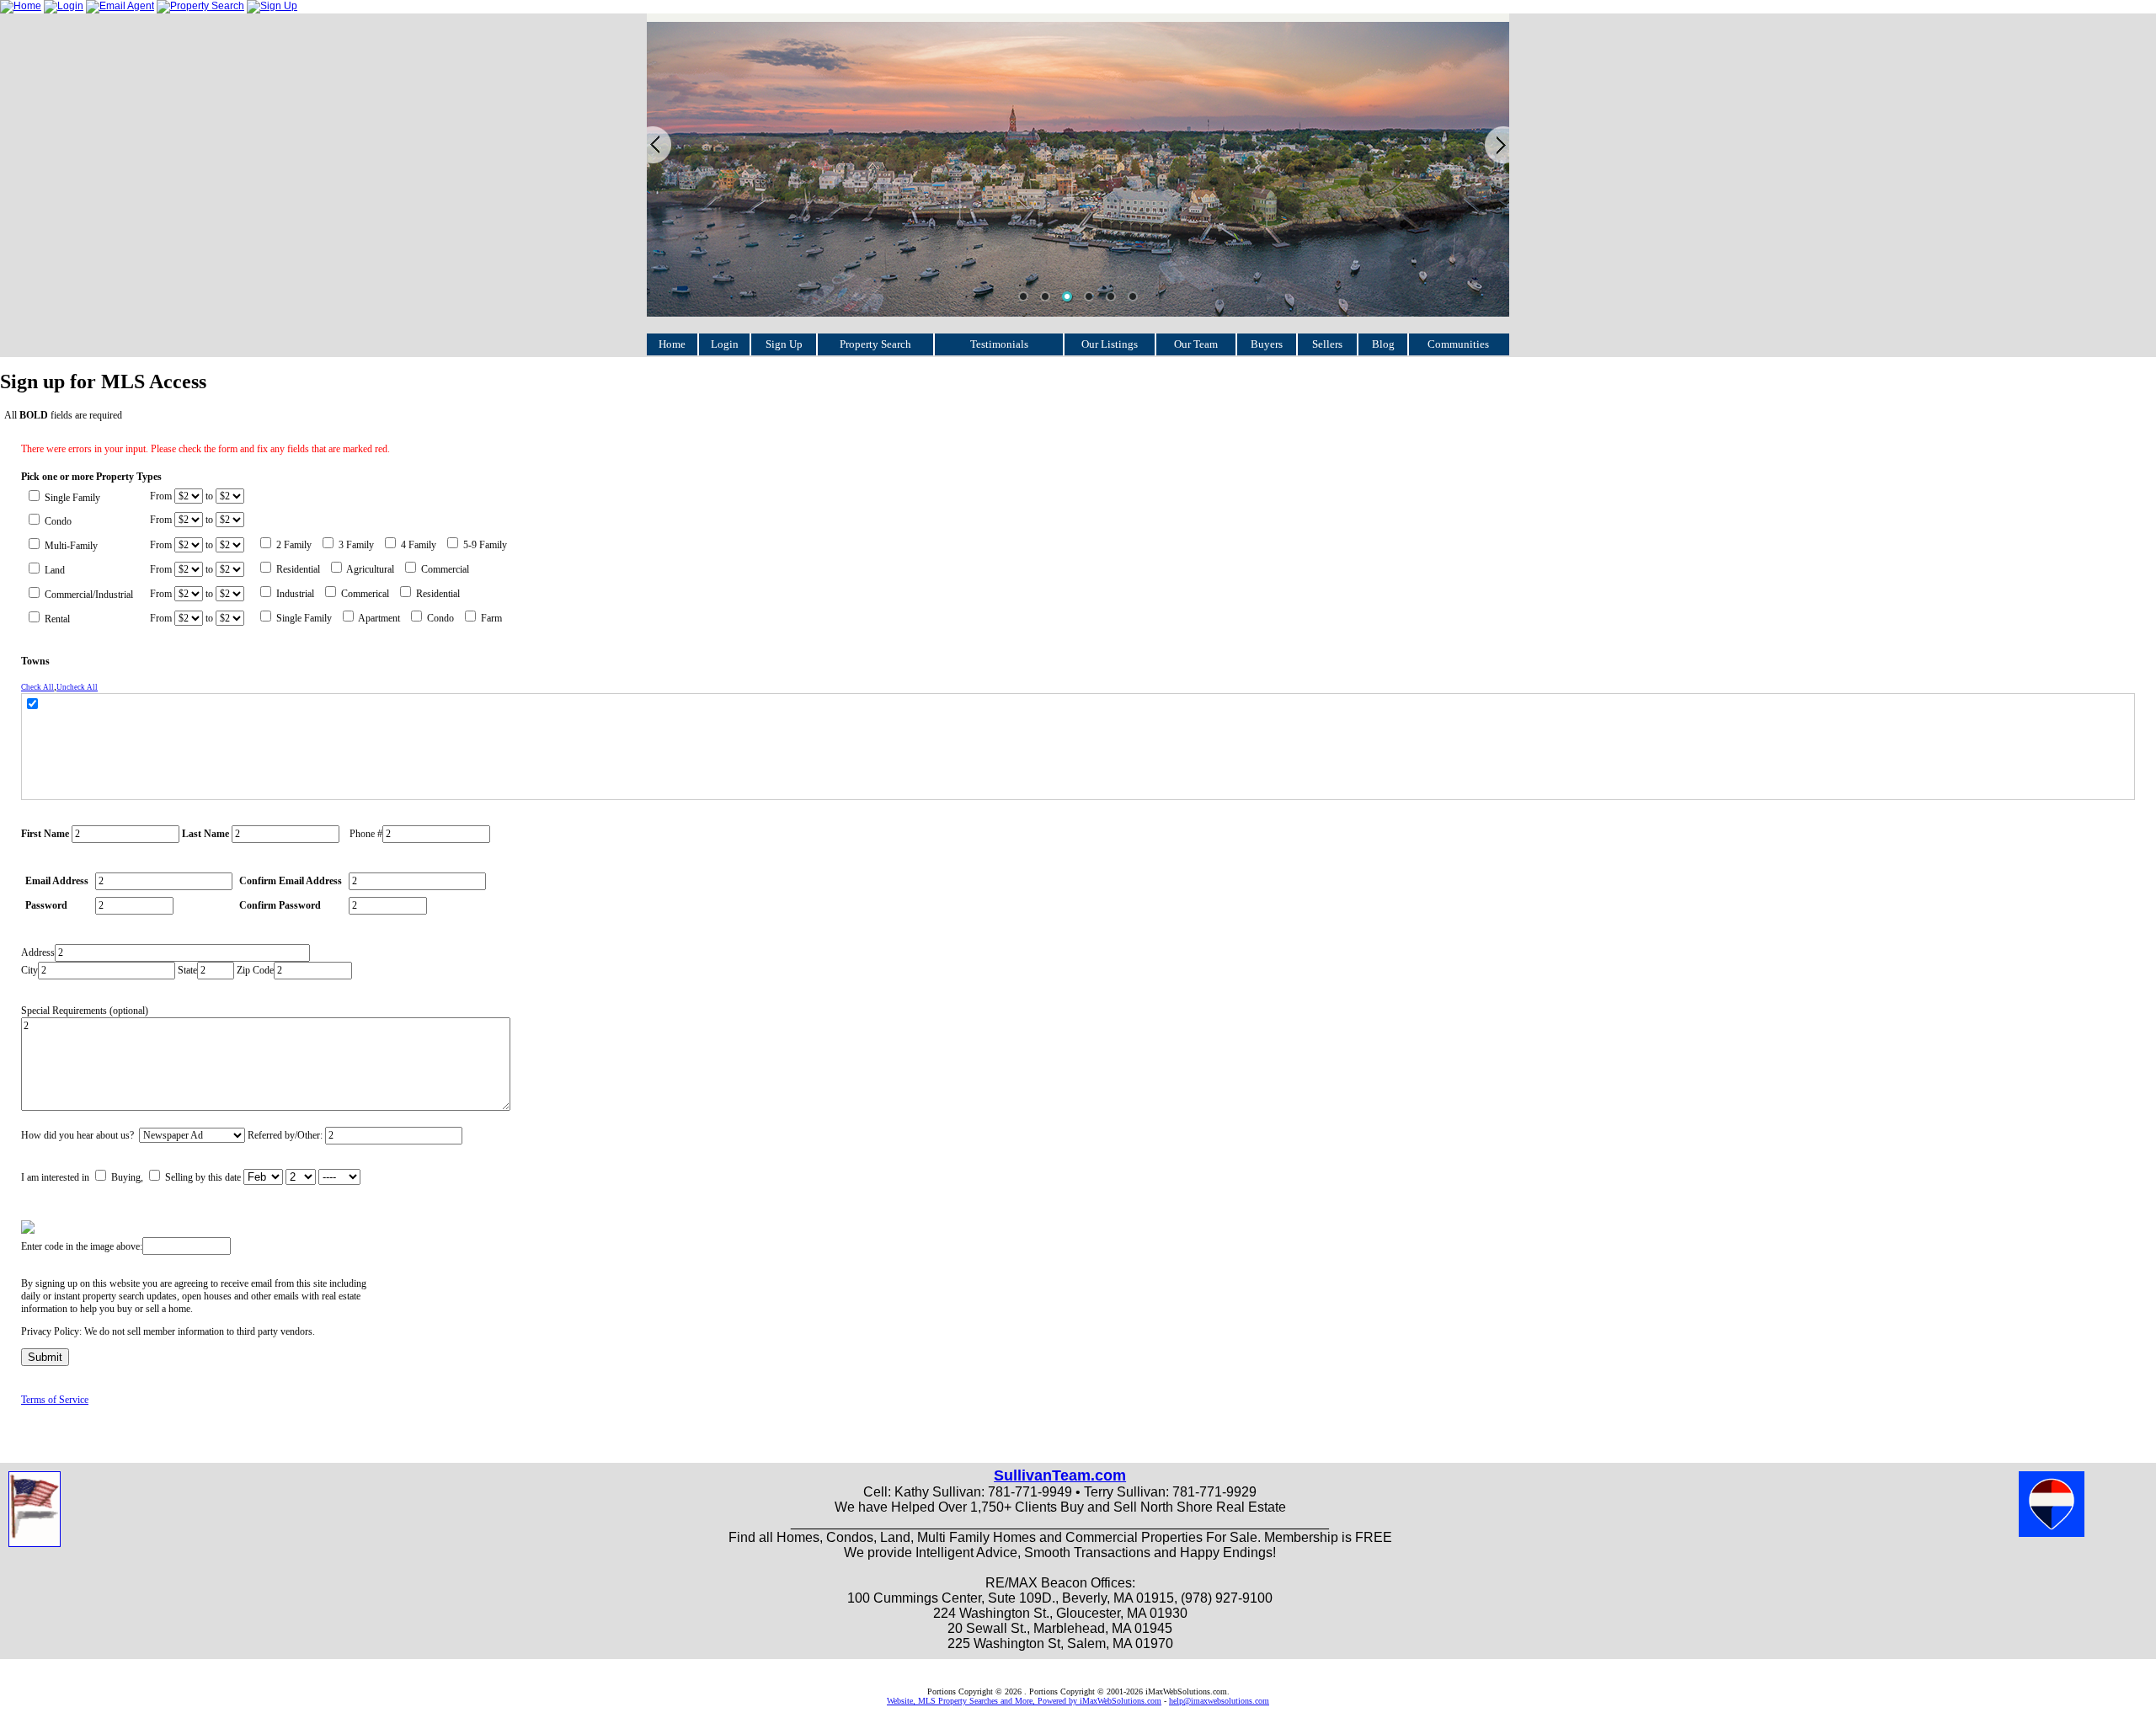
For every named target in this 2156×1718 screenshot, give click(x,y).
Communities (1458, 344)
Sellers (1327, 344)
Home (672, 344)
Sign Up (784, 344)
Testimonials (999, 344)
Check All (37, 687)
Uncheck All (77, 687)
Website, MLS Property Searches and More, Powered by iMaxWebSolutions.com (1024, 1701)
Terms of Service (55, 1400)
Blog (1383, 344)
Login (725, 344)
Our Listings (1110, 344)
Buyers (1267, 344)
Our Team (1196, 344)
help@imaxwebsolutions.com (1219, 1701)
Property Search (875, 344)
